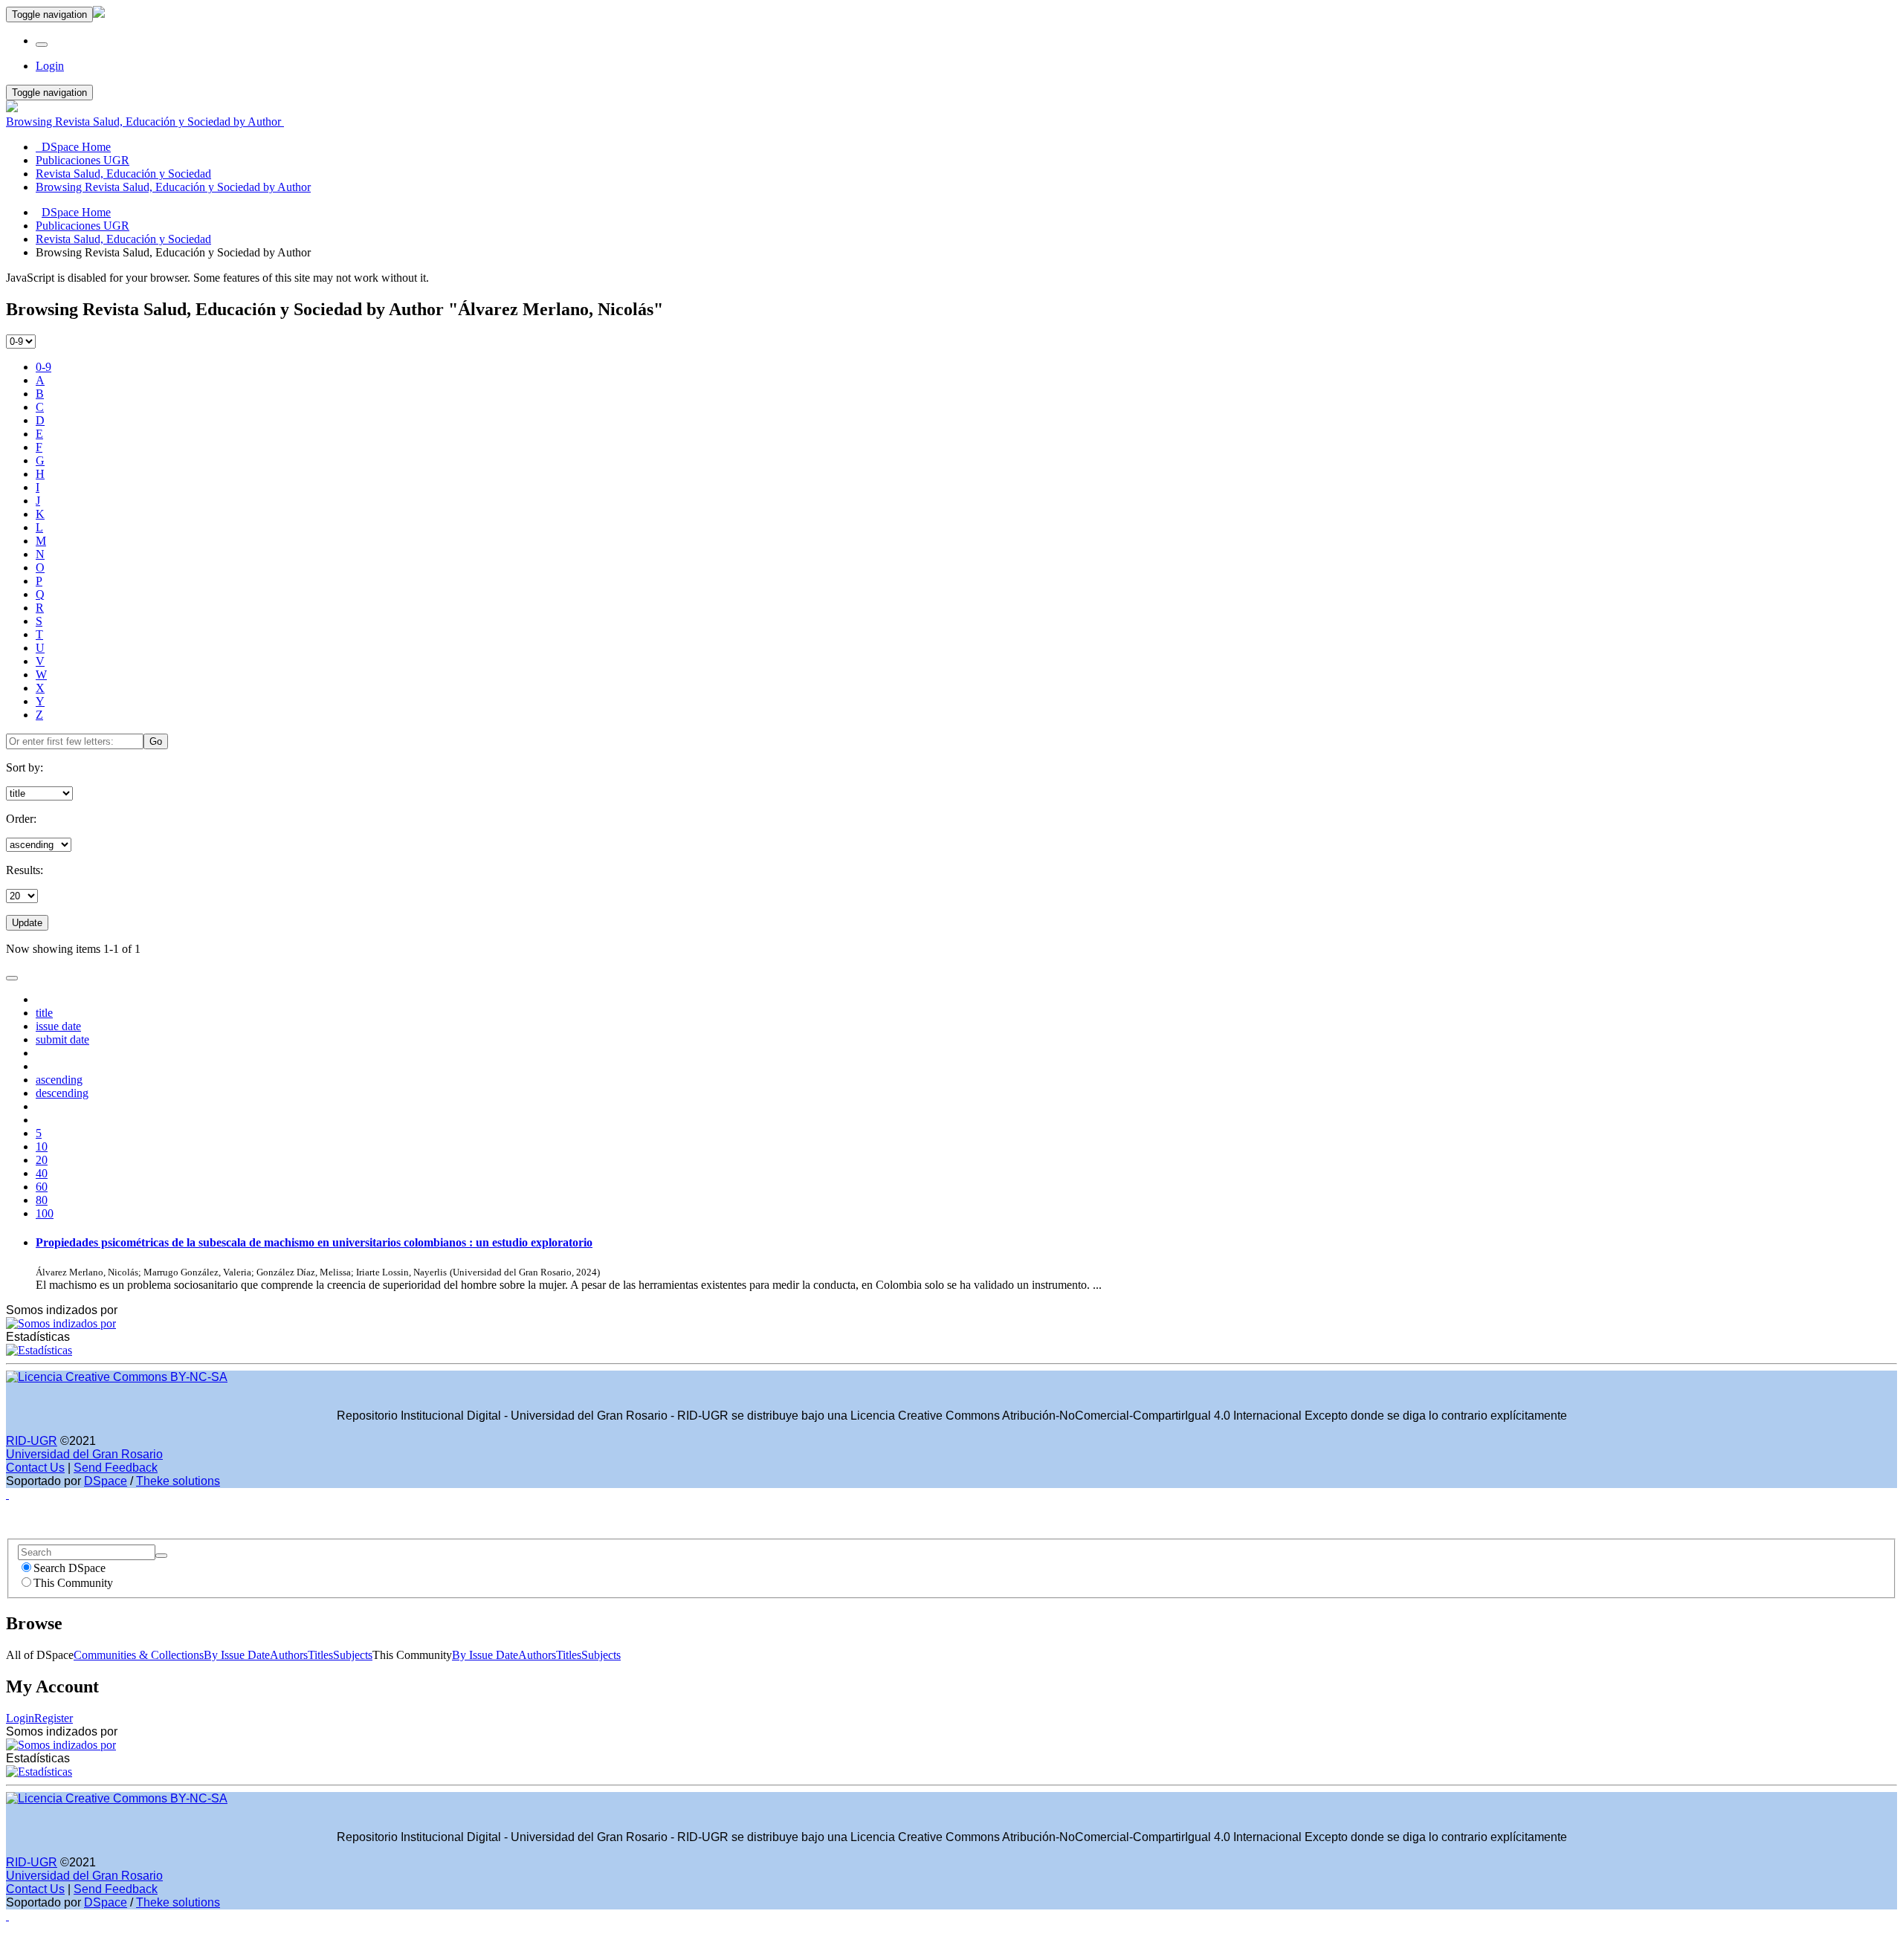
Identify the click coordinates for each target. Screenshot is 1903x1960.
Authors (289, 1655)
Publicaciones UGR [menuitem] (83, 160)
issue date (58, 1026)
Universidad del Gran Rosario (84, 1454)
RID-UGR (32, 1441)
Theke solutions (178, 1481)
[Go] (161, 1556)
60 (42, 1187)
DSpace (106, 1481)
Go (156, 741)
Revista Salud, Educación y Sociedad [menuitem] (123, 174)
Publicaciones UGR (83, 226)
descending (62, 1093)
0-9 (43, 367)
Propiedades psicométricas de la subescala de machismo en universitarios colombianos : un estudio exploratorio (314, 1242)
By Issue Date (237, 1655)
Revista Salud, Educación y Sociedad (123, 239)
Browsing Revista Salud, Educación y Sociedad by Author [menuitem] (173, 187)
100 (45, 1213)
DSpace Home (76, 212)
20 (42, 1160)
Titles (320, 1655)
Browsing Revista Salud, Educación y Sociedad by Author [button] (145, 122)
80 (42, 1200)
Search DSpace (70, 1568)
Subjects (353, 1655)
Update (27, 923)
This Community (73, 1583)
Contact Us (35, 1468)
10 (42, 1146)
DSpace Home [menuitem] (73, 147)
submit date (62, 1039)
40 (42, 1173)
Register (54, 1718)
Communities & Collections (139, 1655)
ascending (59, 1080)
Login (20, 1718)
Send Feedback (116, 1468)
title (44, 1013)
